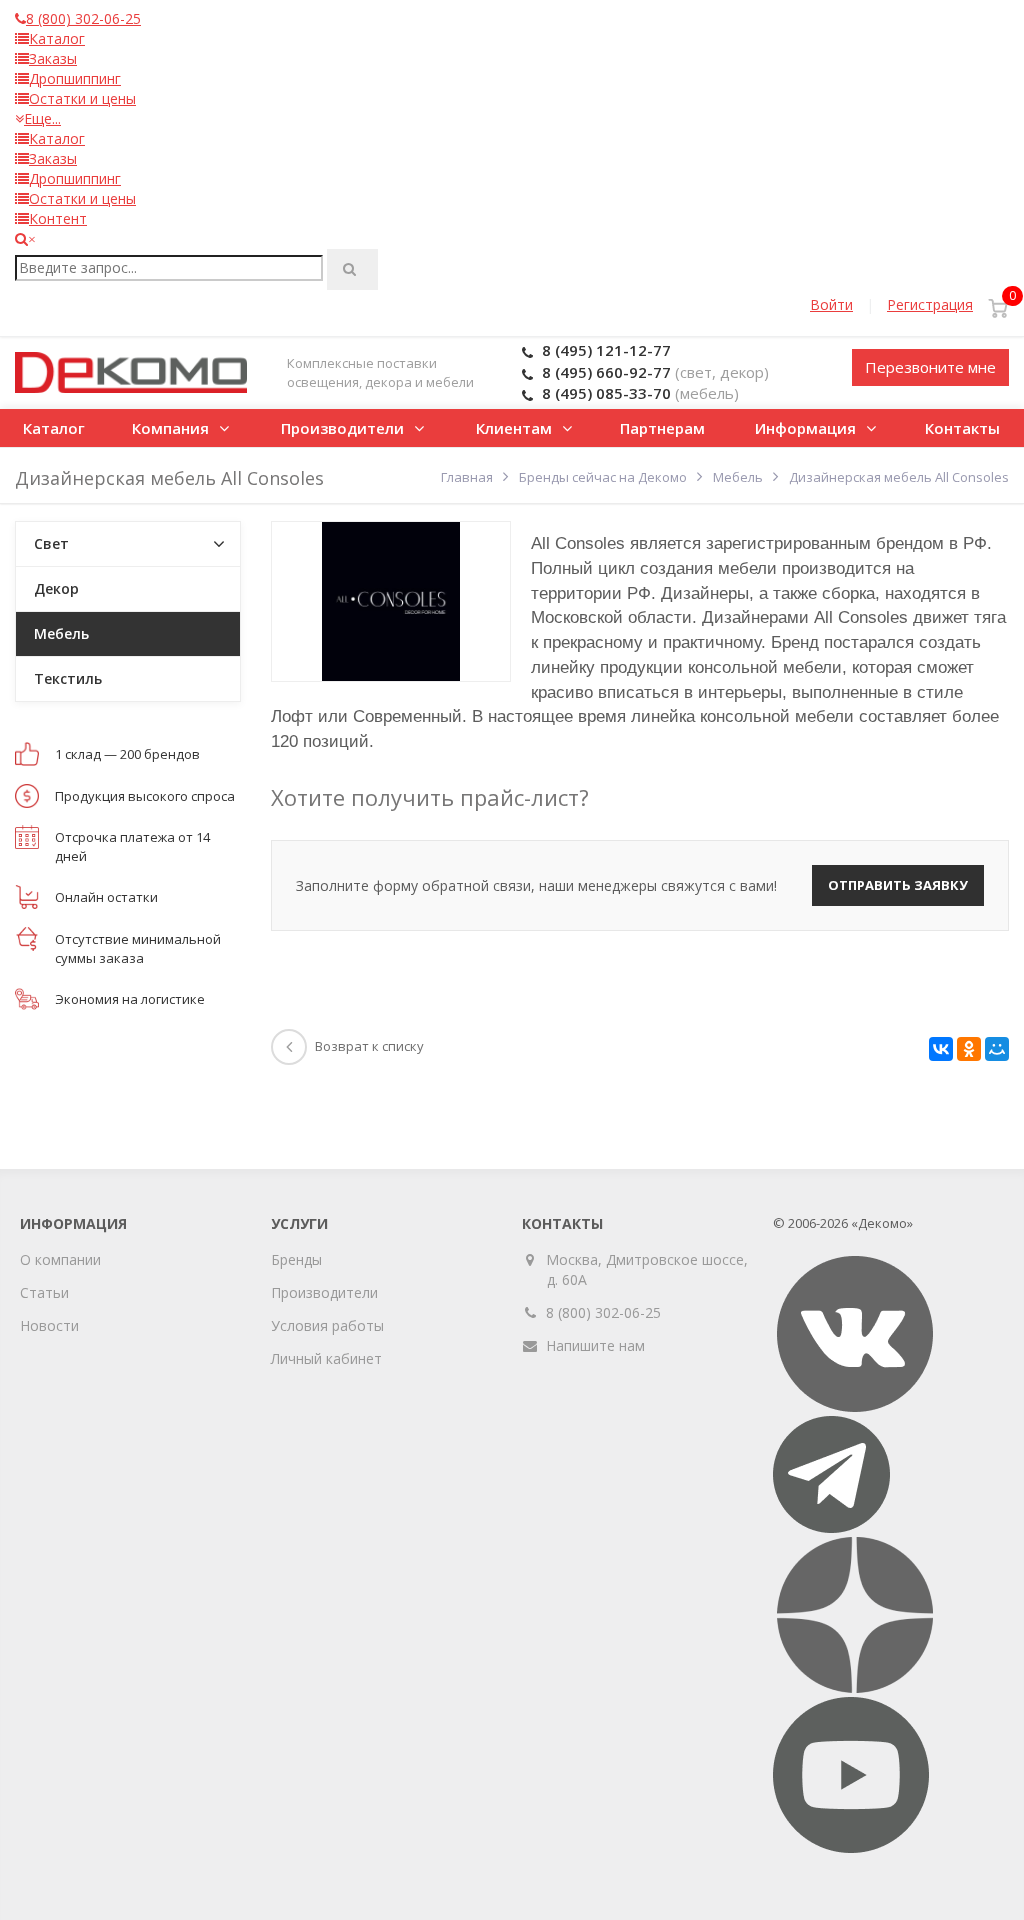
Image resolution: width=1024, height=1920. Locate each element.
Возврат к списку (369, 1046)
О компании (60, 1259)
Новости (49, 1325)
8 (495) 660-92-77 (606, 372)
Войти (831, 304)
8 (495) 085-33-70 (606, 393)
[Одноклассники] (969, 1049)
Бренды (296, 1259)
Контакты (962, 428)
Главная (467, 477)
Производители (342, 428)
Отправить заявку (898, 885)
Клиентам (514, 428)
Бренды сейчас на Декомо (603, 477)
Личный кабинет (326, 1358)
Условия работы (327, 1325)
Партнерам (662, 428)
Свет (51, 543)
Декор (56, 588)
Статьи (44, 1292)
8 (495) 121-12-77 (606, 350)
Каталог (54, 428)
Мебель (738, 477)
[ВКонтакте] (941, 1049)
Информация (805, 428)
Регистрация (930, 304)
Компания (170, 428)
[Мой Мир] (997, 1049)
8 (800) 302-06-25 (603, 1312)
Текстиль (68, 678)
